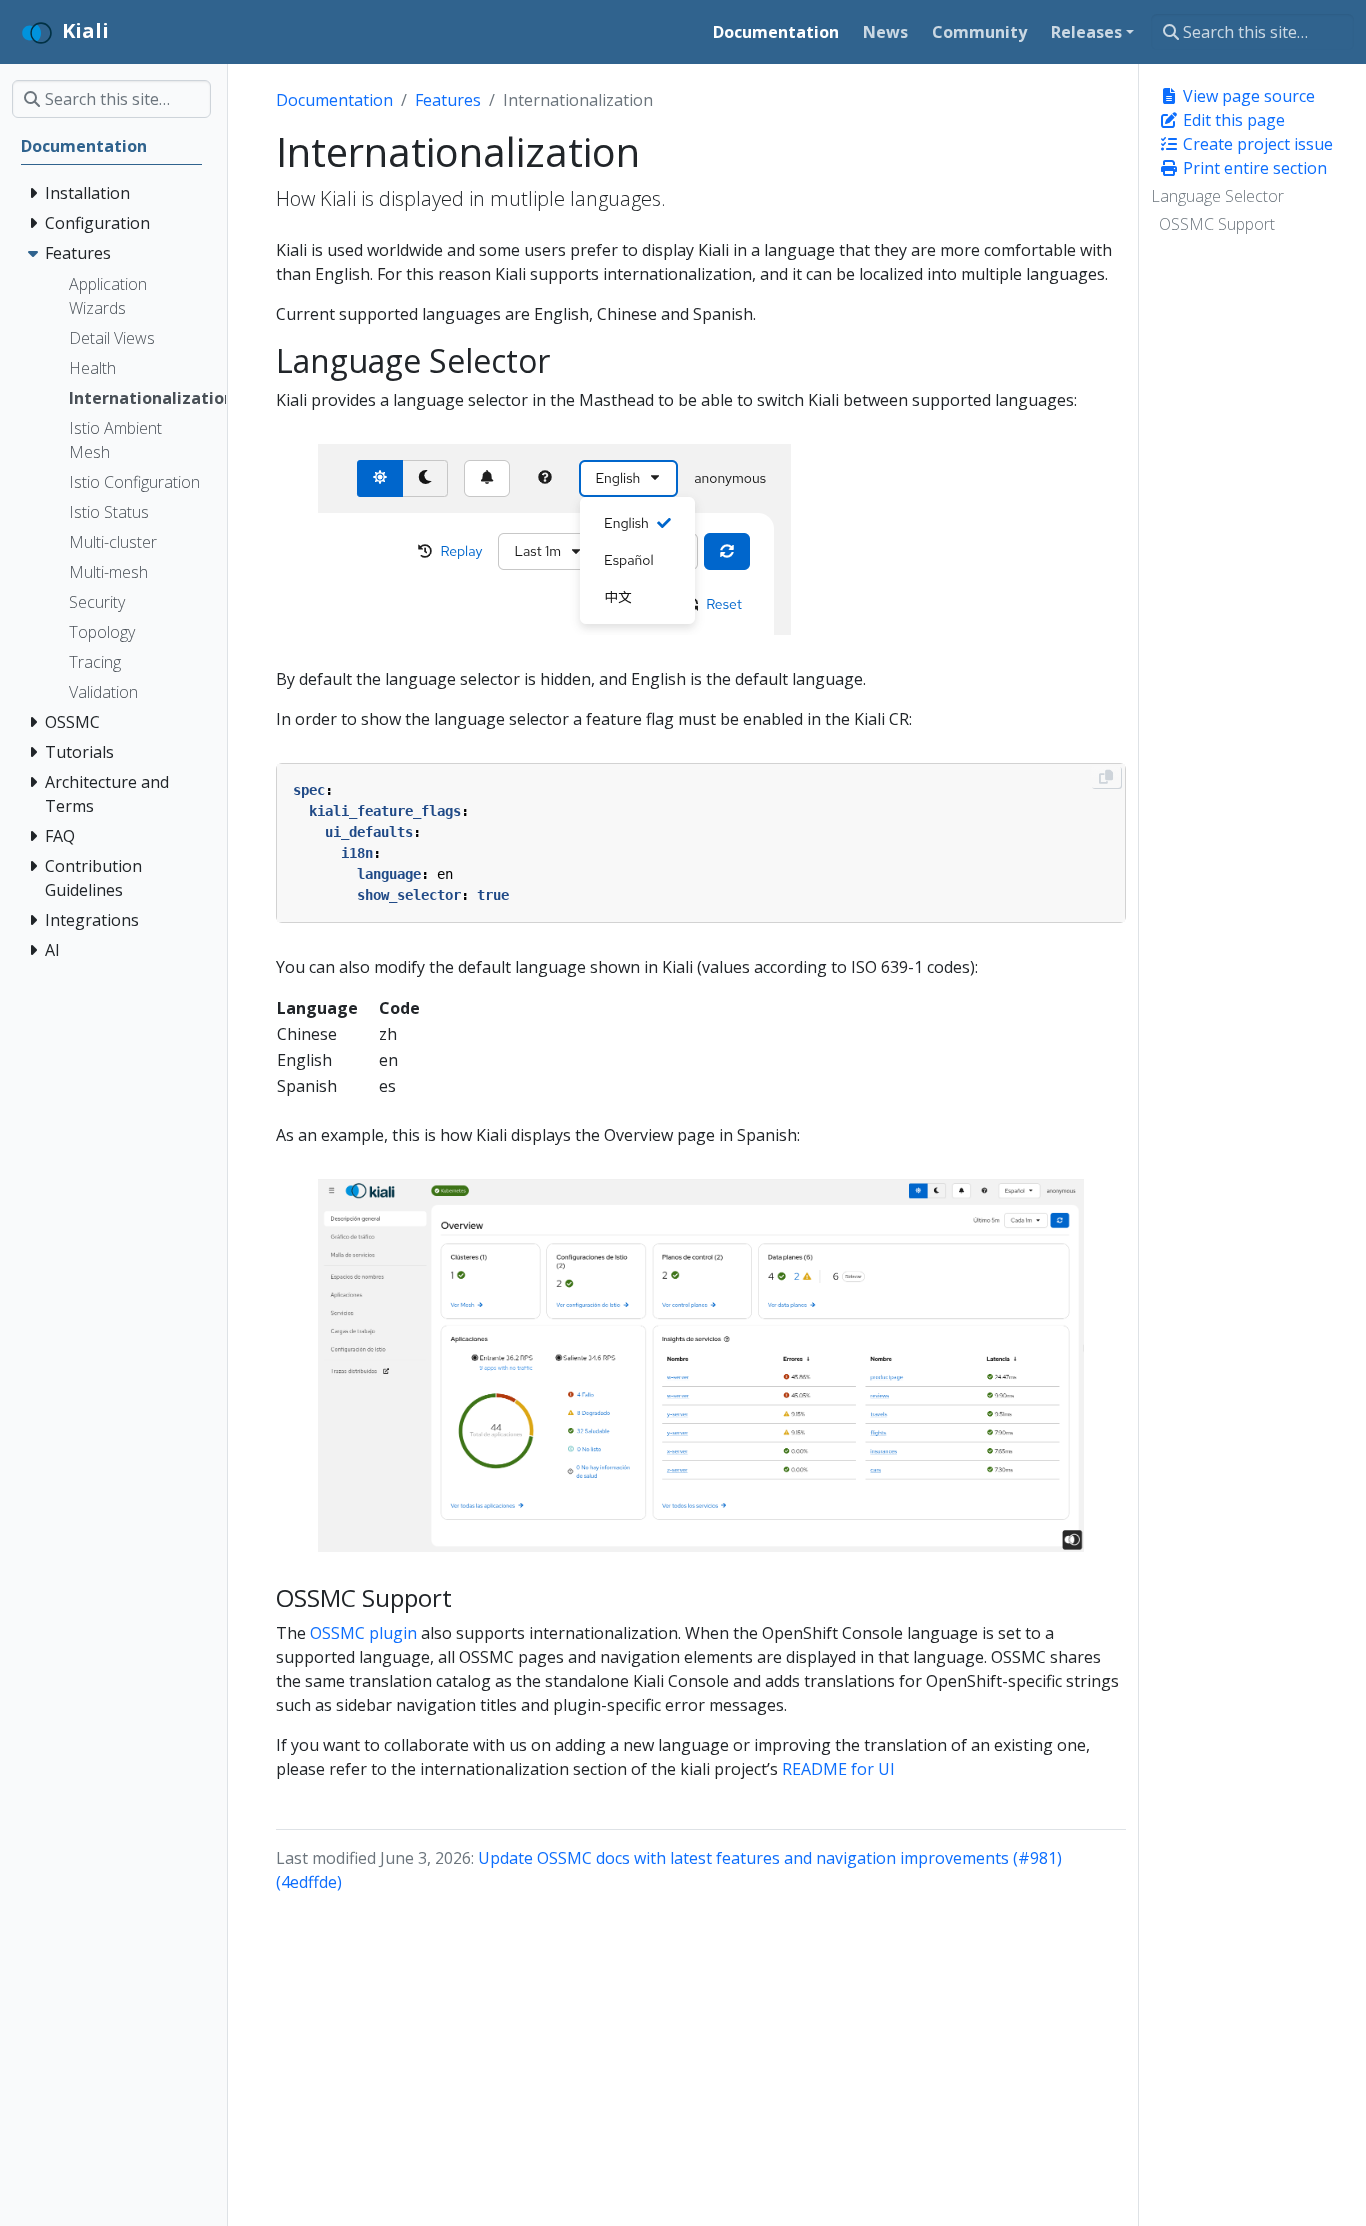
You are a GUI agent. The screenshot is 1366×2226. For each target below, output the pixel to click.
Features (448, 100)
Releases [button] (1086, 32)
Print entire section (1253, 168)
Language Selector (1217, 196)
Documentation (334, 100)
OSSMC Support (1217, 224)
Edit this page (1232, 120)
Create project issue (1256, 144)
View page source (1247, 96)
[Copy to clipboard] (1106, 777)
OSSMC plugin (363, 1633)
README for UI (838, 1769)
